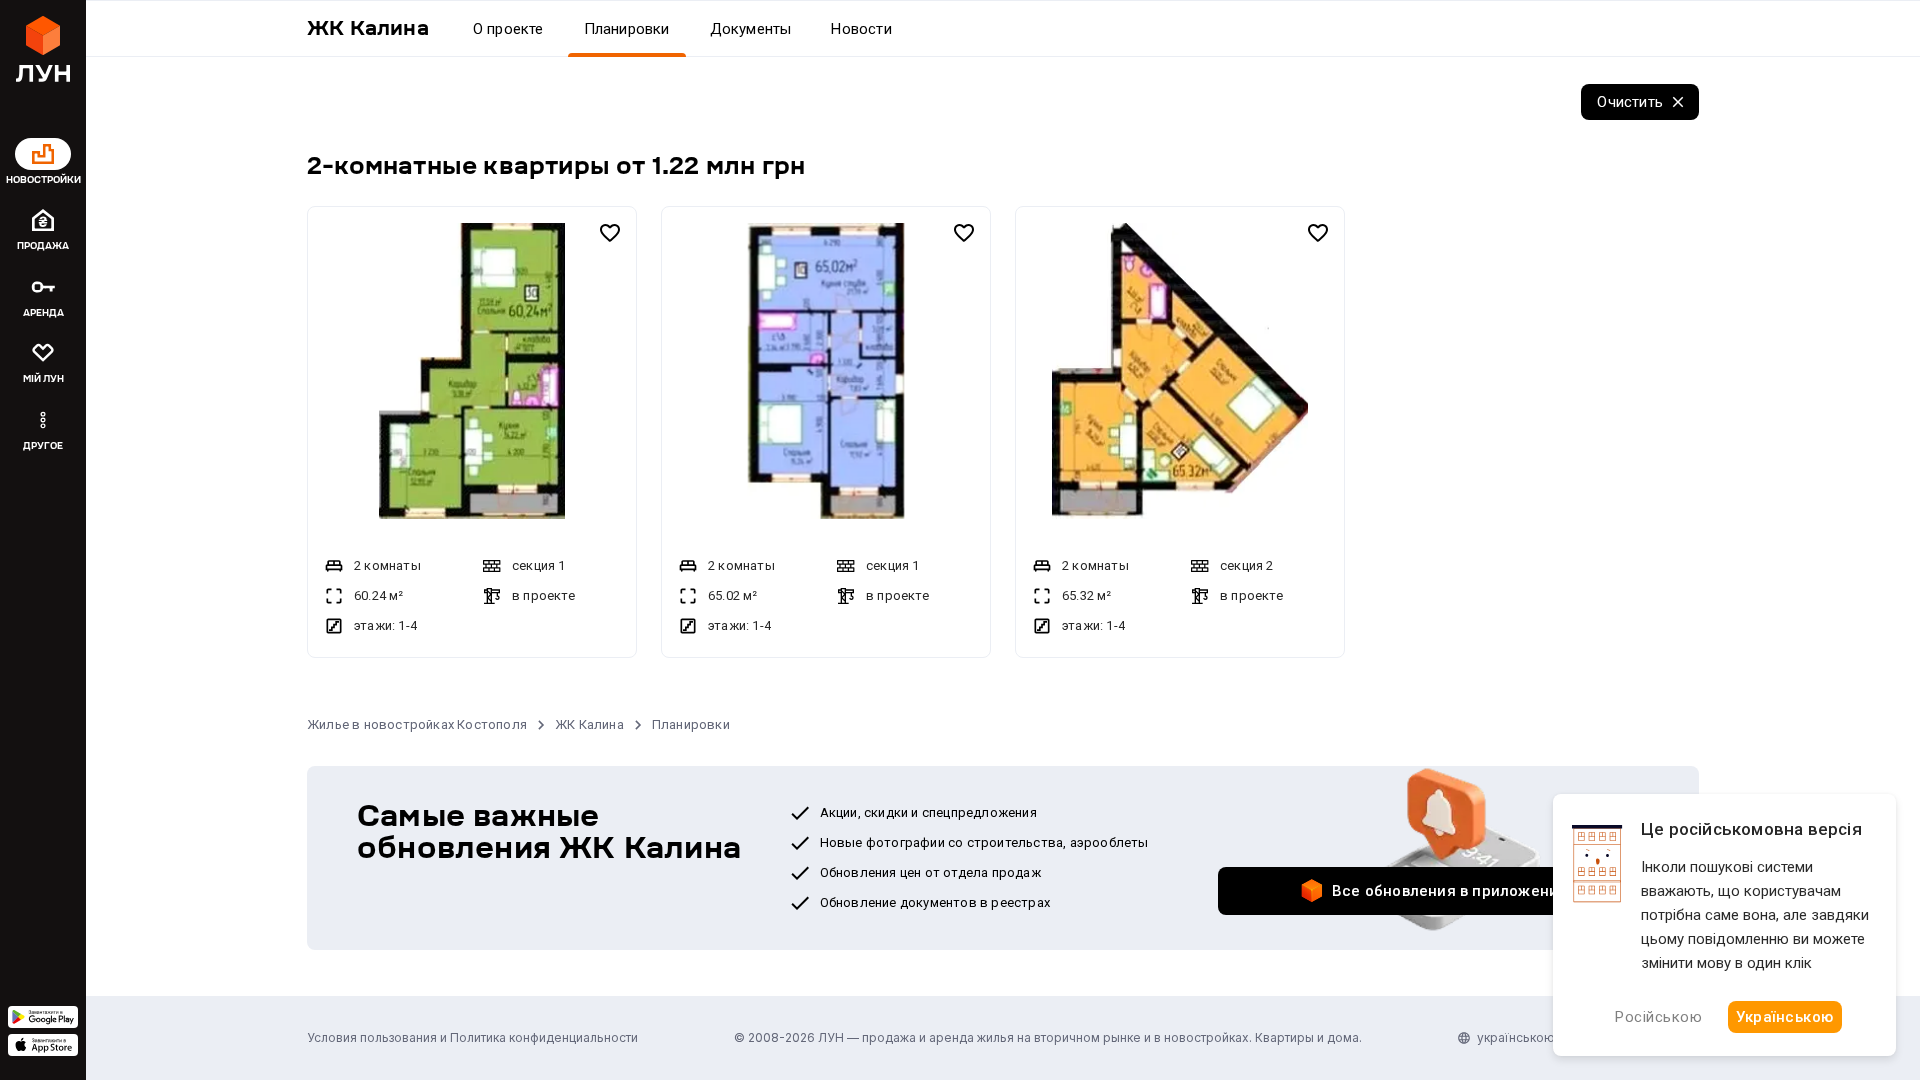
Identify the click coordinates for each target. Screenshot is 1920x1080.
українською (1516, 1037)
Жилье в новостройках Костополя (417, 724)
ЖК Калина (589, 724)
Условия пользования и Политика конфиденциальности (472, 1037)
